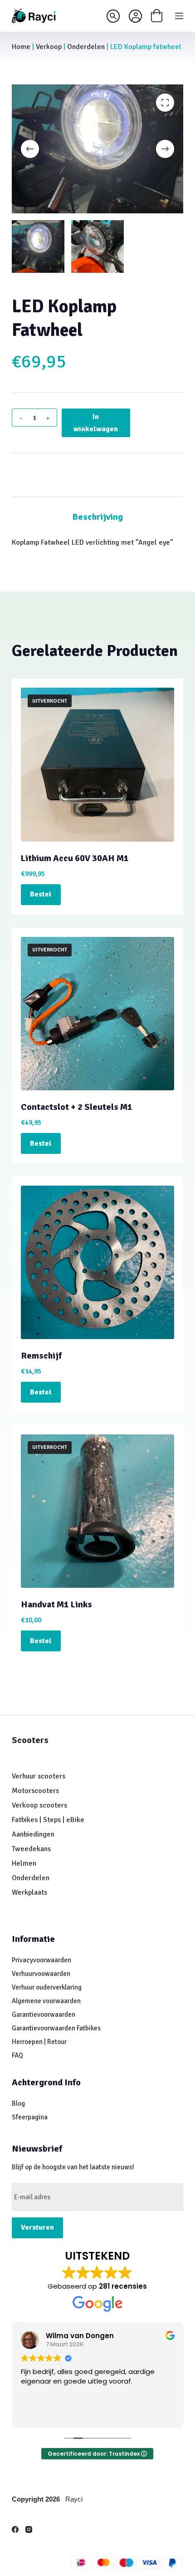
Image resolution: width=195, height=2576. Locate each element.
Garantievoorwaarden (44, 2015)
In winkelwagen (96, 423)
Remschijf (41, 1356)
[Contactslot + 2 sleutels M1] (97, 1014)
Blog (18, 2103)
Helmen (24, 1863)
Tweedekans (32, 1849)
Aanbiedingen (33, 1834)
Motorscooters (35, 1791)
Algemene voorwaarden (46, 2001)
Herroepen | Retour (39, 2042)
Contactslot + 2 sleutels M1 (77, 1107)
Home (21, 47)
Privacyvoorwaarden (41, 1960)
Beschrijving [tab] (97, 517)
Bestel (41, 894)
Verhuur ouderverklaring (47, 1987)
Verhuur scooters (39, 1776)
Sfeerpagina (30, 2117)
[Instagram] (29, 2529)
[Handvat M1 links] (97, 1511)
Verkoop (49, 47)
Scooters (30, 1740)
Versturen (37, 2227)
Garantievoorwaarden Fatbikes (56, 2028)
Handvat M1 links (56, 1604)
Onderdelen (86, 47)
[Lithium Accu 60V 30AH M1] (97, 764)
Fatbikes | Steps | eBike (48, 1820)
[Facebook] (15, 2529)
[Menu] (179, 16)
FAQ (17, 2055)
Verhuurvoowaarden (41, 1974)
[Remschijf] (97, 1262)
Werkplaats (29, 1892)
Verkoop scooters (39, 1805)
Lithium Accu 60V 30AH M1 (75, 858)
